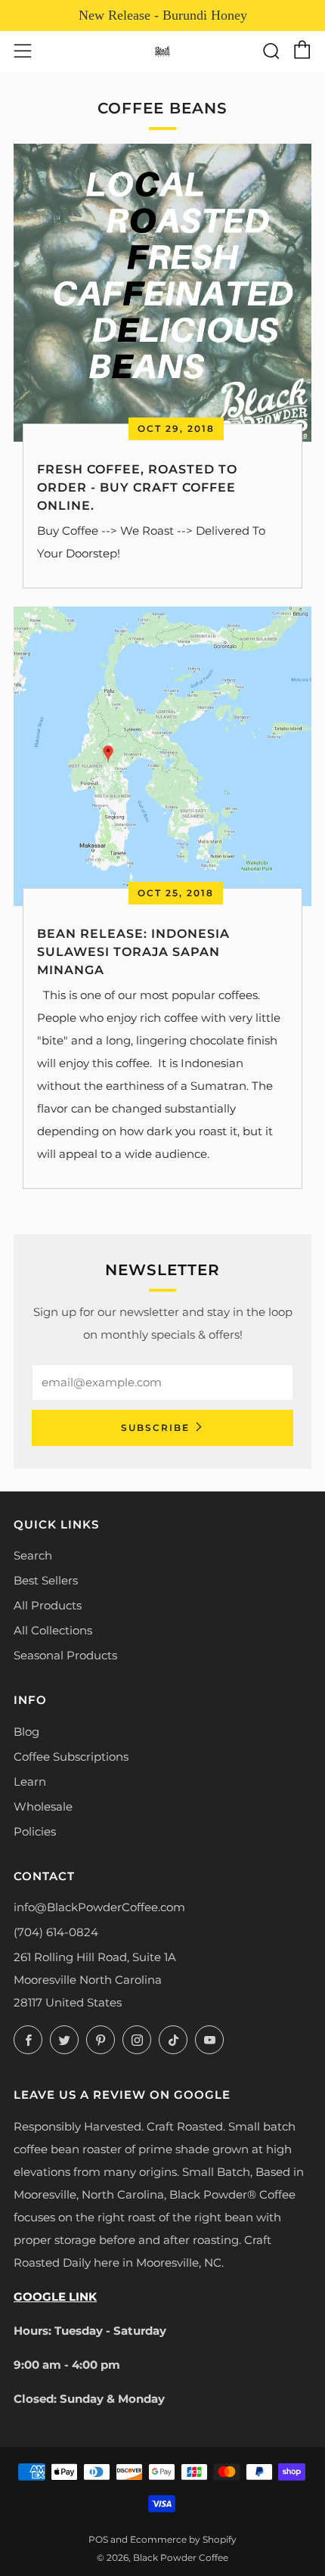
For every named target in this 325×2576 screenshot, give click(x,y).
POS (98, 2539)
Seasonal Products (65, 1655)
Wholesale (43, 1806)
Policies (35, 1831)
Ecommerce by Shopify (183, 2539)
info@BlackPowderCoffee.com (99, 1907)
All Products (48, 1605)
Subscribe (155, 1428)
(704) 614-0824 (56, 1932)
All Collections (53, 1630)
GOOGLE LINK (55, 2297)
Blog (26, 1732)
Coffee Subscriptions (71, 1757)
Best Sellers (46, 1580)
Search (33, 1555)
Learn (30, 1781)
